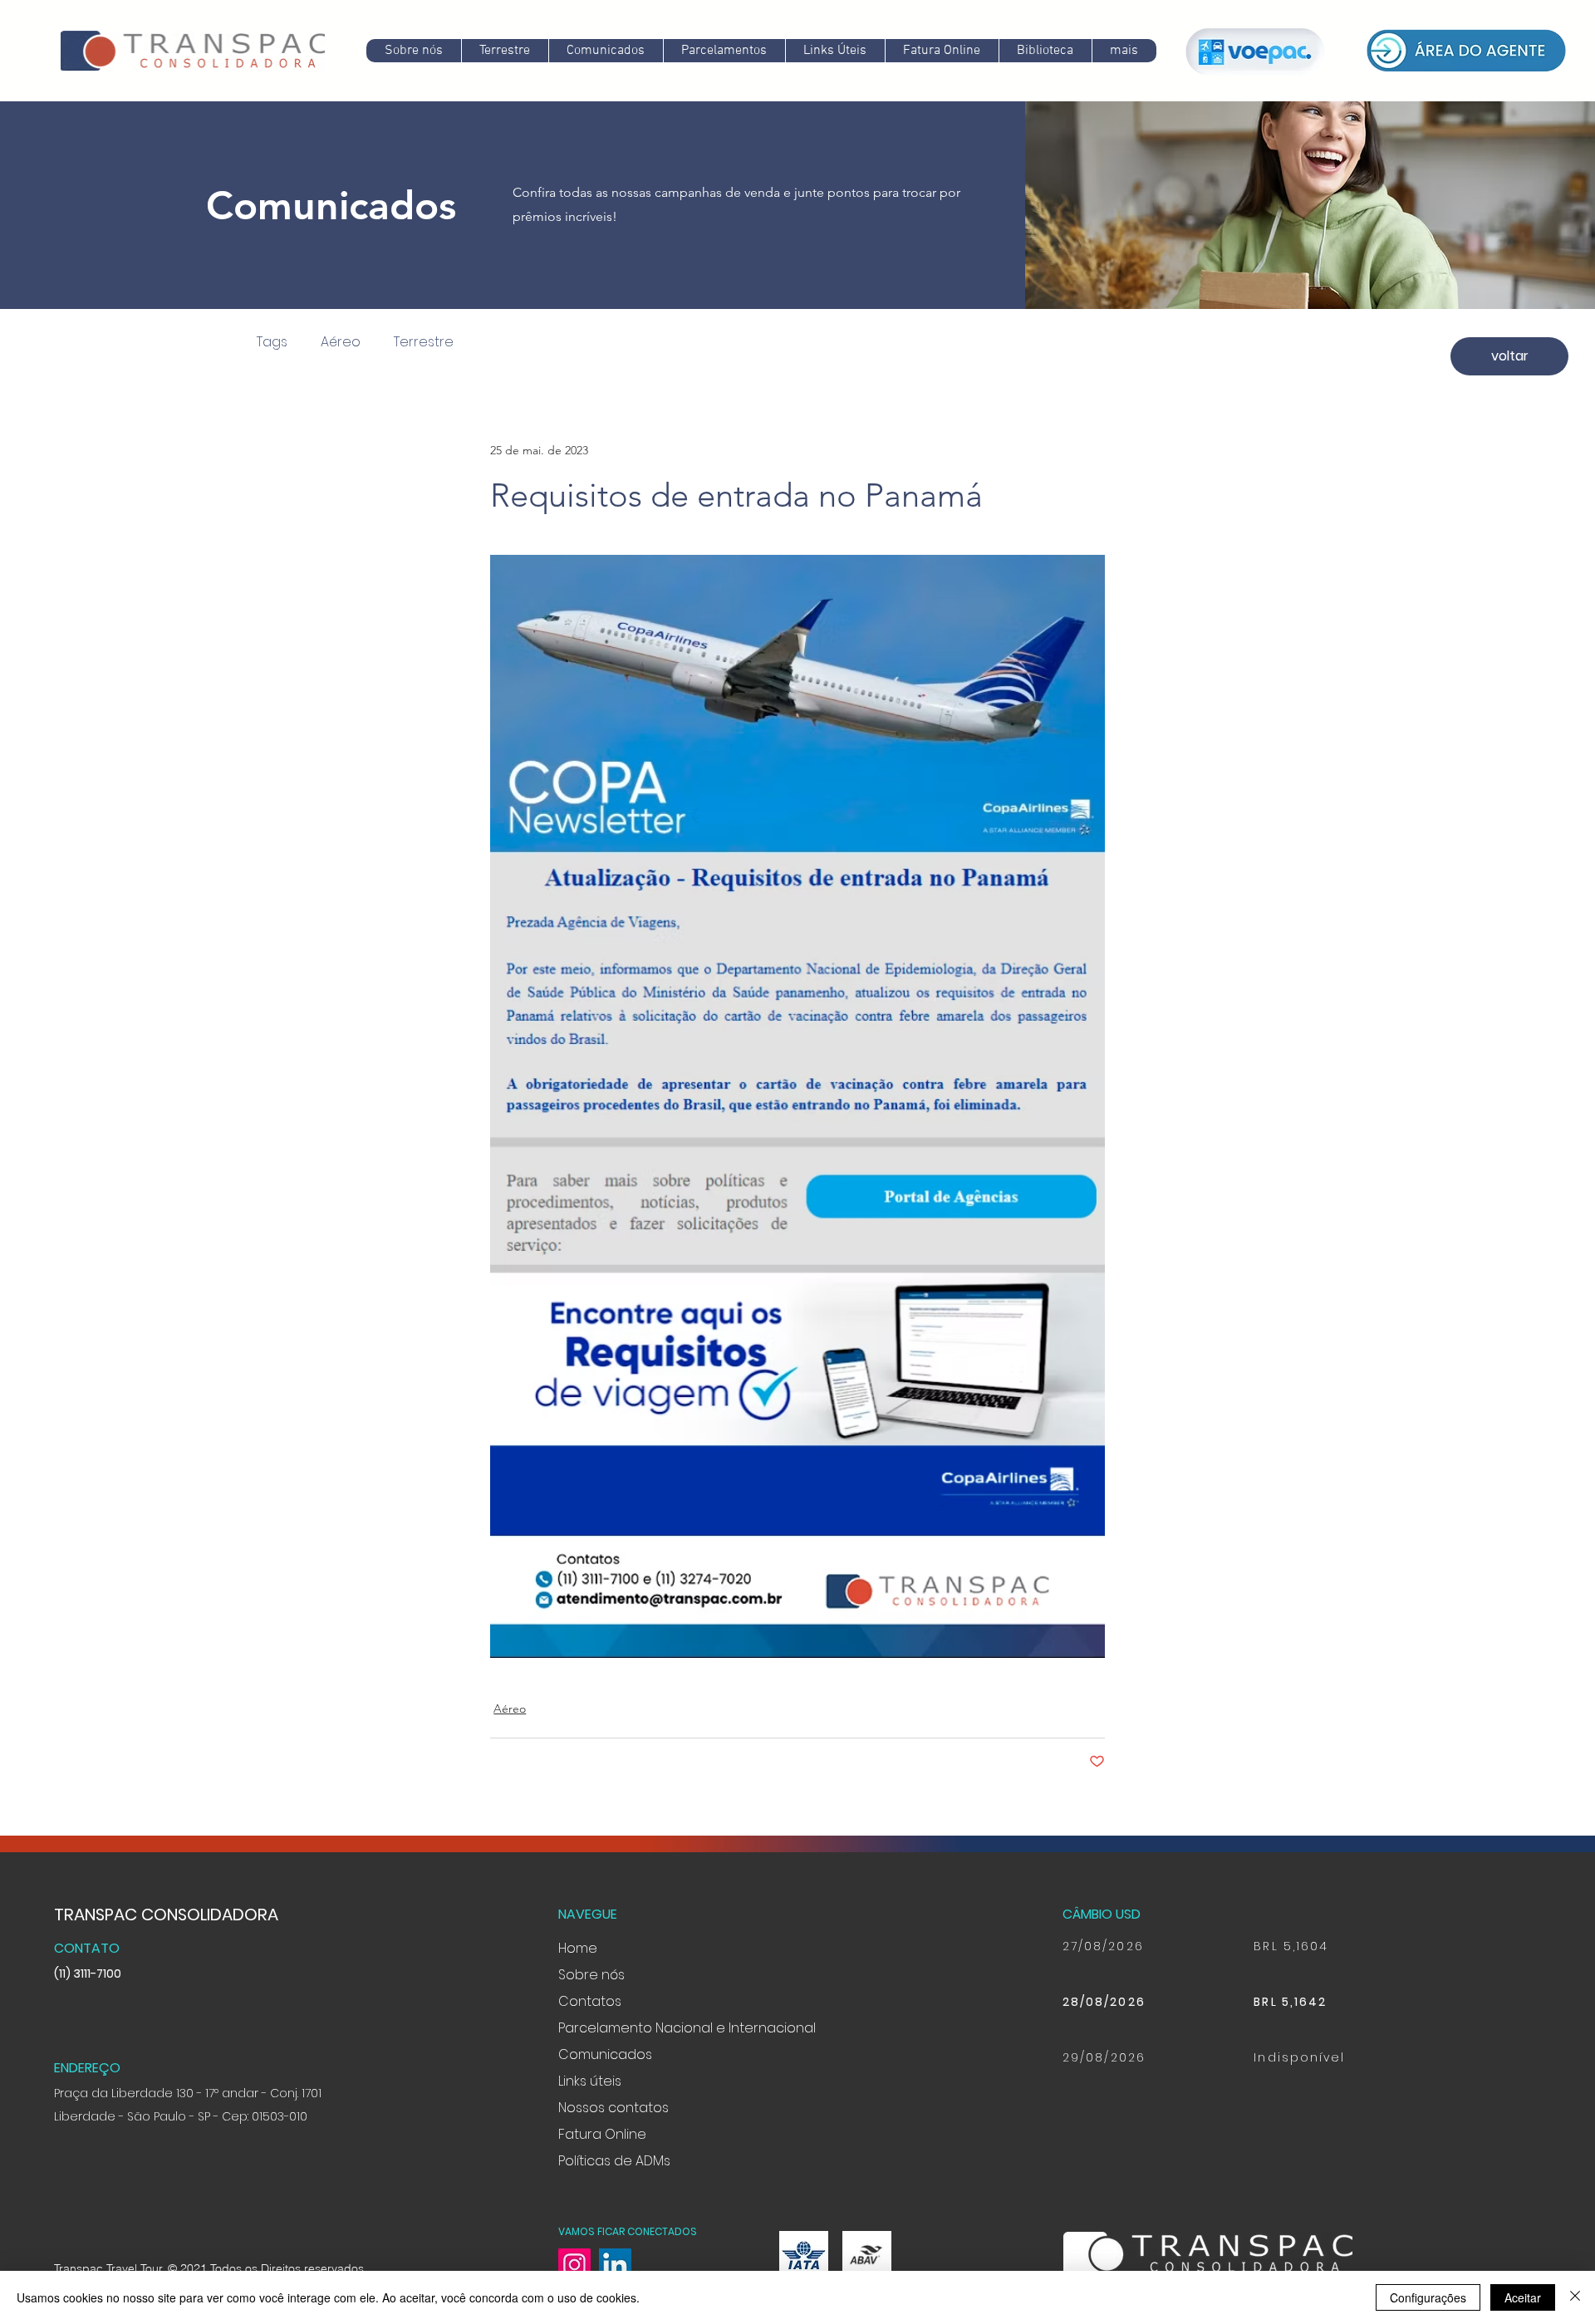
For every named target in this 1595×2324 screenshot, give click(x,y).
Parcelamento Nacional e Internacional (687, 2028)
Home (578, 1948)
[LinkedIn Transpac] (615, 2265)
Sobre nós (591, 1975)
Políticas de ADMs (614, 2161)
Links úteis (590, 2081)
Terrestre (424, 342)
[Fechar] (1575, 2297)
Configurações (1428, 2297)
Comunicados (605, 2054)
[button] (606, 51)
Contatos (590, 2001)
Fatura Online (602, 2134)
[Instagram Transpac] (574, 2265)
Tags (272, 342)
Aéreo (341, 342)
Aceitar (1523, 2297)
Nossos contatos (613, 2108)
